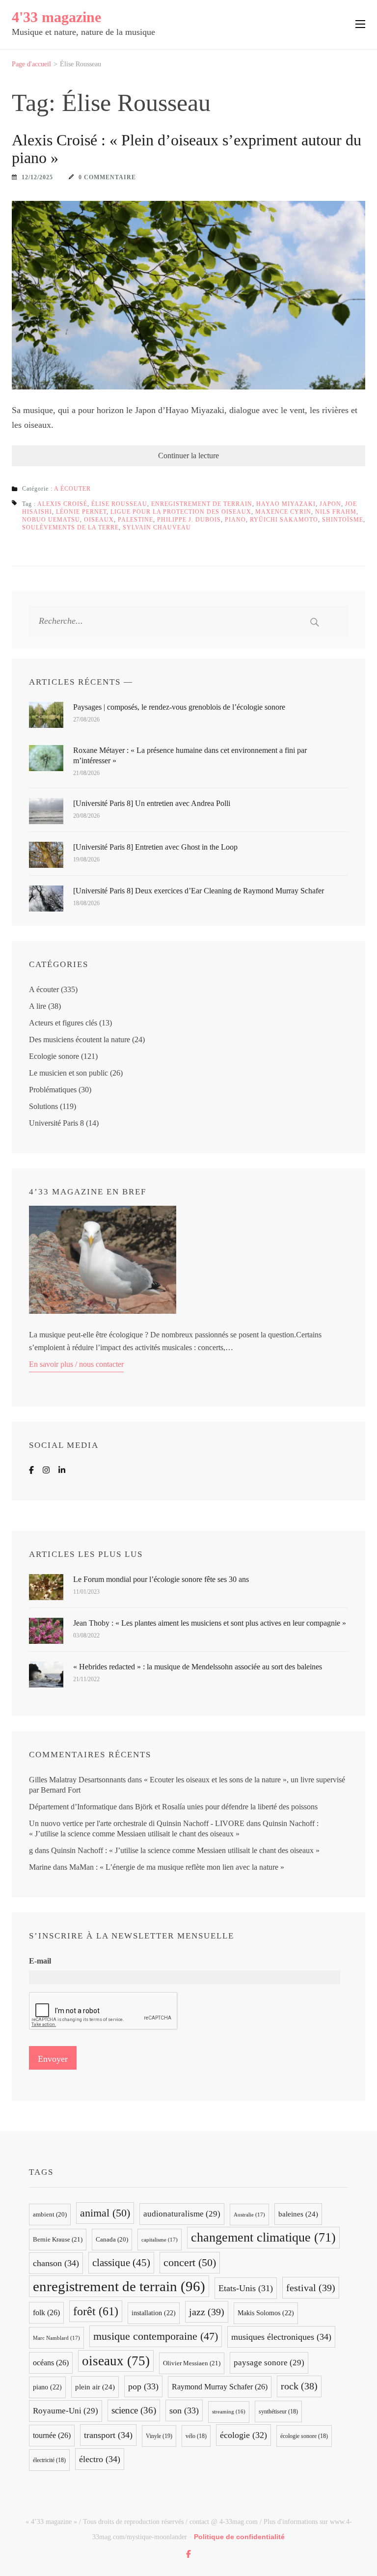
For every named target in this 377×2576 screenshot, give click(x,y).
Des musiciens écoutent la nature (80, 1039)
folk (46, 2313)
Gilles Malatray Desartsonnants (77, 1780)
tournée (52, 2435)
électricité (49, 2460)
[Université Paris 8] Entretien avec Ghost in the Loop (155, 847)
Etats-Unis (246, 2288)
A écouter (72, 489)
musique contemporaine (156, 2336)
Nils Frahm (336, 512)
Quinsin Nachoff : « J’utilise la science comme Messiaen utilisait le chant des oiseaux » (185, 1850)
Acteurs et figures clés (63, 1023)
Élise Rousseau (119, 504)
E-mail (40, 1961)
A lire (38, 1006)
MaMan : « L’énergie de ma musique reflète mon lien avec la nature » (177, 1867)
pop (143, 2386)
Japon (330, 504)
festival (311, 2288)
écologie (243, 2435)
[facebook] (188, 2554)
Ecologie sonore (54, 1056)
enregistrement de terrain (202, 504)
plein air (95, 2387)
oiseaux (99, 520)
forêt (96, 2311)
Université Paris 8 (56, 1123)
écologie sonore (304, 2436)
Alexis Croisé (62, 504)
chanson (56, 2263)
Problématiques (53, 1090)
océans (51, 2363)
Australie (249, 2215)
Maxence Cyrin (283, 512)
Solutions (43, 1106)
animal (105, 2213)
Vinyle (159, 2436)
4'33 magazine (56, 17)
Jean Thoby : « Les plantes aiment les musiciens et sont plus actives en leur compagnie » (210, 1623)
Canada (112, 2240)
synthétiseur (278, 2411)
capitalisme (160, 2240)
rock (299, 2386)
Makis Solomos (266, 2313)
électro (100, 2459)
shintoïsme (343, 520)
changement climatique (263, 2237)
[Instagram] (46, 1470)
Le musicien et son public (68, 1073)
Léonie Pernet (81, 512)
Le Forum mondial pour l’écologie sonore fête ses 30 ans (161, 1579)
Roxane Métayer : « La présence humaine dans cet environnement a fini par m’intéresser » (190, 755)
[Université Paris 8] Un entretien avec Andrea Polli (152, 803)
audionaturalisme (182, 2214)
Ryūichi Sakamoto (284, 520)
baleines (298, 2214)
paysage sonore (269, 2363)
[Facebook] (31, 1470)
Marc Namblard (56, 2338)
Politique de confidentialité (239, 2537)
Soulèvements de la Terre (70, 527)
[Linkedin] (62, 1470)
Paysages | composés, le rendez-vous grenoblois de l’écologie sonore (179, 707)
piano (235, 520)
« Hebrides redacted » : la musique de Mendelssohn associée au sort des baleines (198, 1667)
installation (154, 2313)
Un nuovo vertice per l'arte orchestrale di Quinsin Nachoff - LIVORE (137, 1823)
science (134, 2410)
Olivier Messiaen (192, 2363)
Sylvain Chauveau (157, 527)
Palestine (135, 520)
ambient (50, 2215)
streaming (229, 2412)
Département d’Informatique (73, 1807)
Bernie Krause (58, 2239)
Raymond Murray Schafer (220, 2387)
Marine (40, 1867)
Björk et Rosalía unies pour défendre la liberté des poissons (226, 1807)
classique (121, 2263)
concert (190, 2262)
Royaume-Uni (66, 2411)
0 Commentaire (107, 177)
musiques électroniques (281, 2337)
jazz (207, 2312)
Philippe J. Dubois (189, 520)
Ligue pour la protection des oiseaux (181, 512)
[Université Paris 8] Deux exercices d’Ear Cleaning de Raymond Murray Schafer (199, 891)
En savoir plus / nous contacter (76, 1364)
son (184, 2410)
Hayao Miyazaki (286, 504)
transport (108, 2435)
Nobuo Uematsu (51, 520)
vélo (196, 2436)
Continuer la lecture (188, 456)
